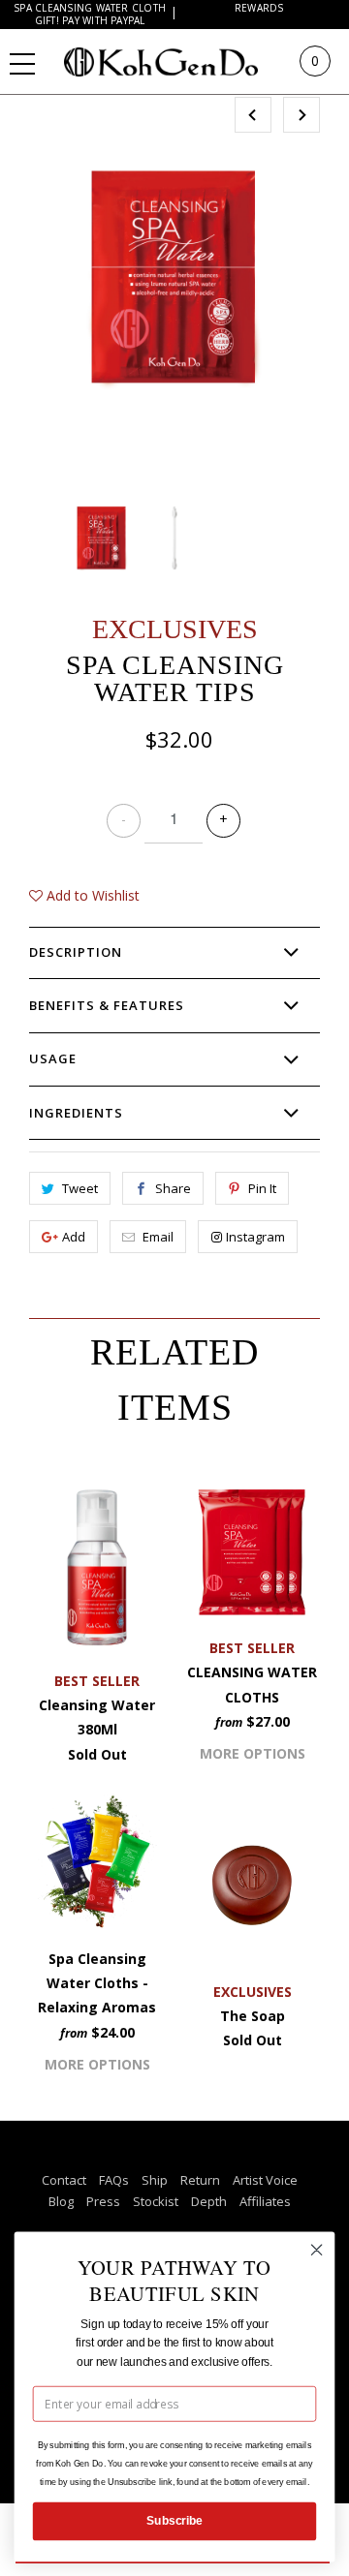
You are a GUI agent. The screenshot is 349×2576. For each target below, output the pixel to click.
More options (253, 1753)
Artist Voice (265, 2180)
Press (103, 2201)
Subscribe (174, 2521)
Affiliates (265, 2201)
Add (74, 1237)
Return (200, 2180)
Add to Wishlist (91, 895)
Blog (61, 2201)
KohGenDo (180, 61)
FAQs (114, 2180)
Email (158, 1237)
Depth (209, 2201)
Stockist (156, 2201)
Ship (155, 2180)
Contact (64, 2180)
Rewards (259, 8)
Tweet (80, 1188)
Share (173, 1188)
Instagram (255, 1237)
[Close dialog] (317, 2250)
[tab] (174, 953)
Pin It (262, 1188)
